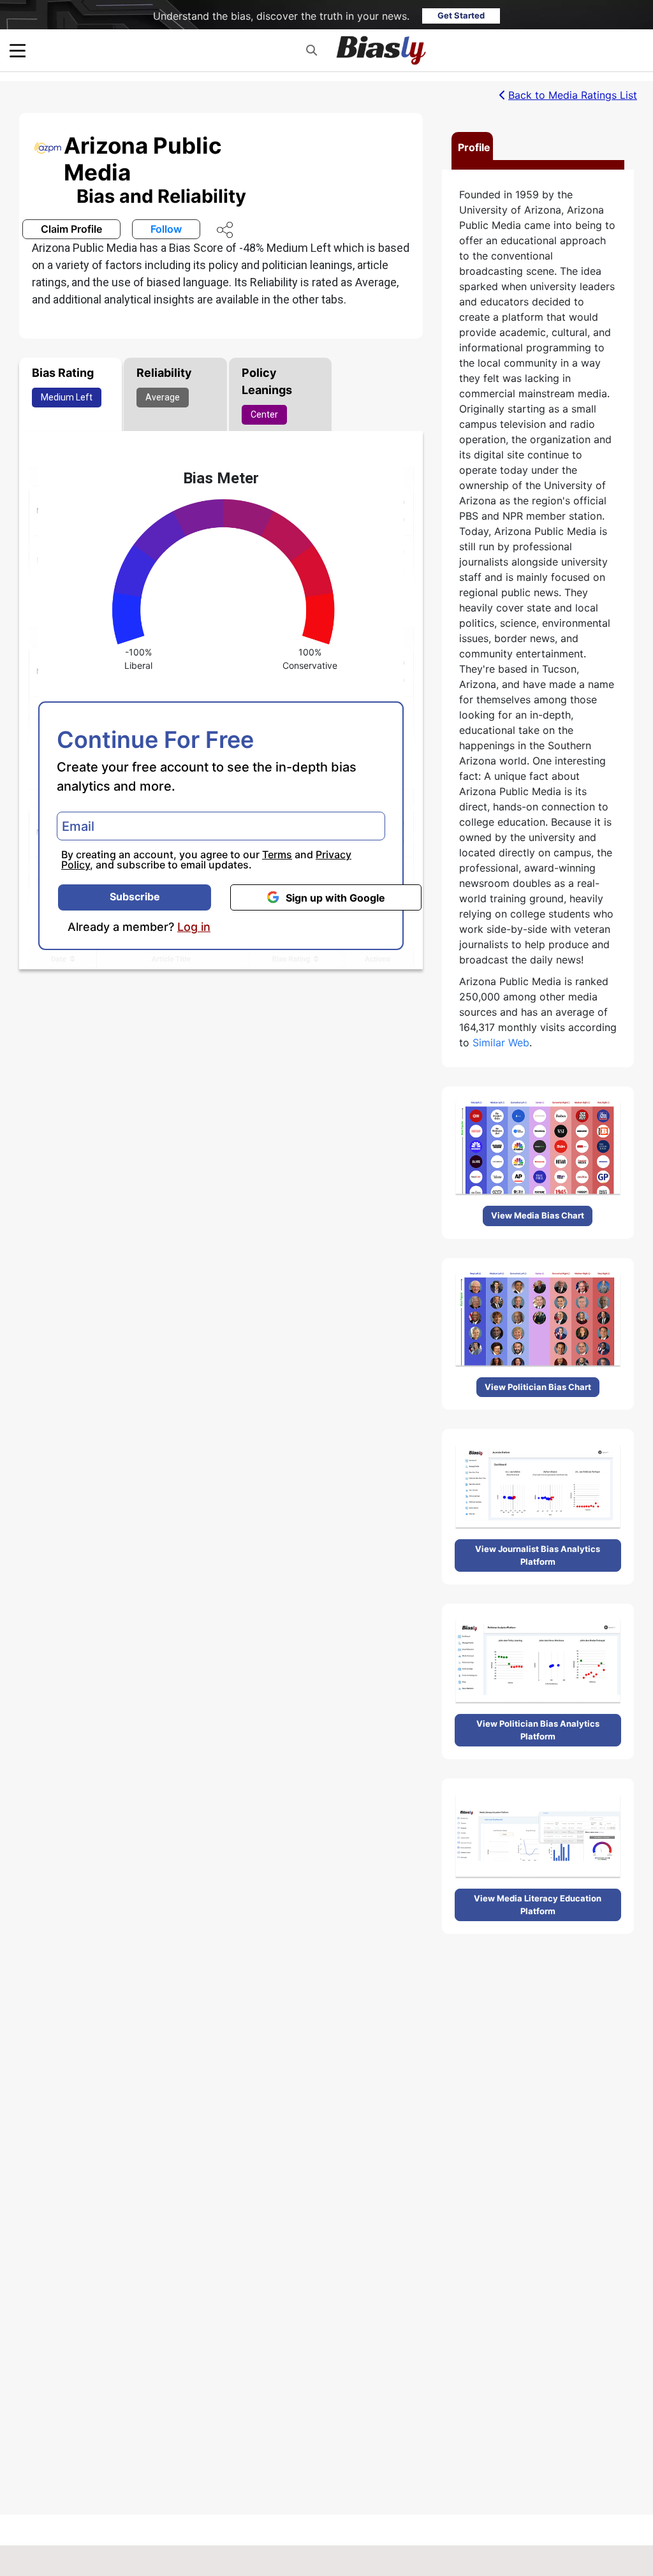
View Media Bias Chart (538, 1215)
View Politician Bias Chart (538, 1387)
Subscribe (135, 896)
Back (573, 95)
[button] (312, 50)
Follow (166, 229)
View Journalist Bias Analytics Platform (538, 1555)
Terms (277, 854)
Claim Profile (71, 229)
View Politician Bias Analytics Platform (538, 1730)
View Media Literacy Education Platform (538, 1905)
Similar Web (501, 1043)
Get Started (461, 15)
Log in (194, 927)
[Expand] (18, 51)
